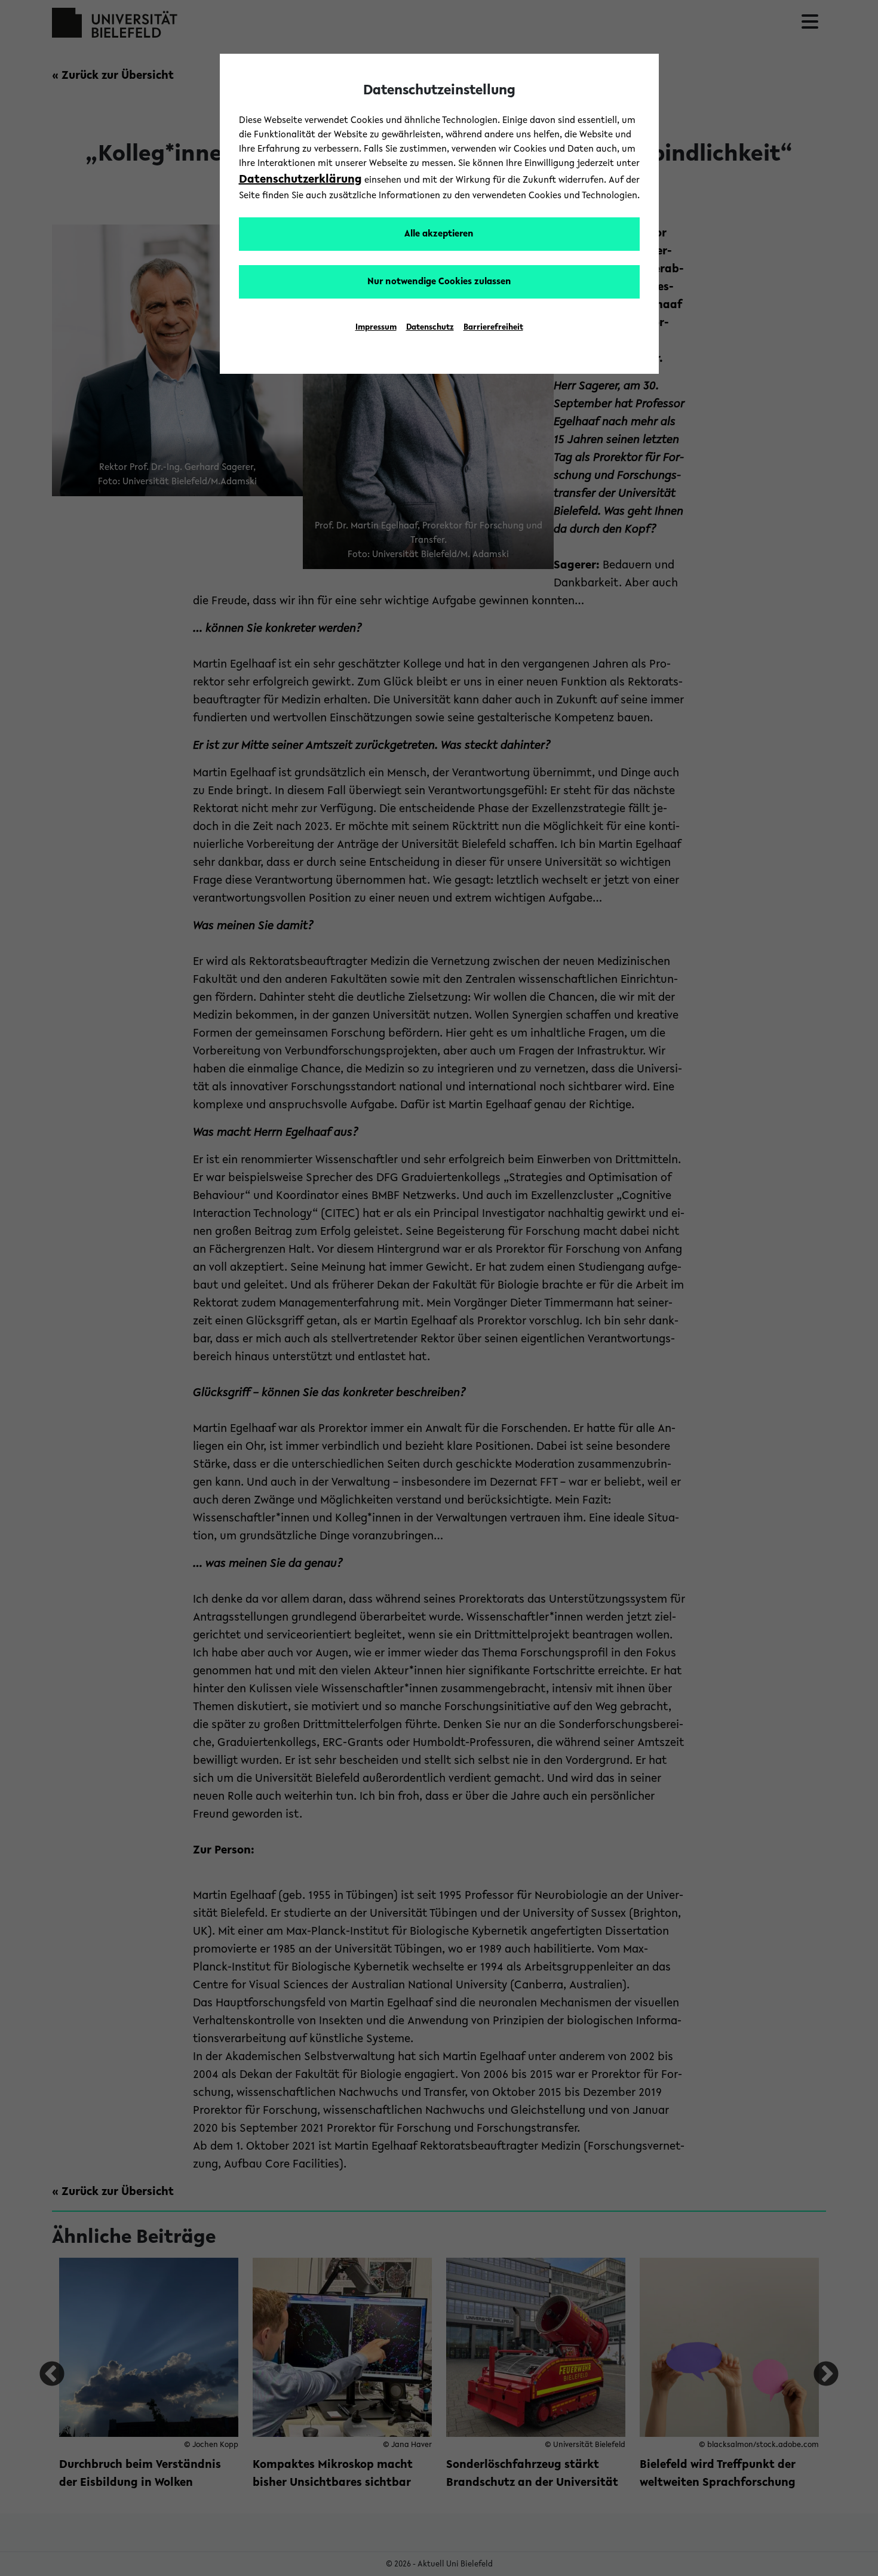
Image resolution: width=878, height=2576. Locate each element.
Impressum (376, 328)
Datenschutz (430, 328)
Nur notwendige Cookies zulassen (439, 282)
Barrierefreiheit (493, 328)
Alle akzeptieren (439, 234)
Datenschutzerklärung (300, 180)
